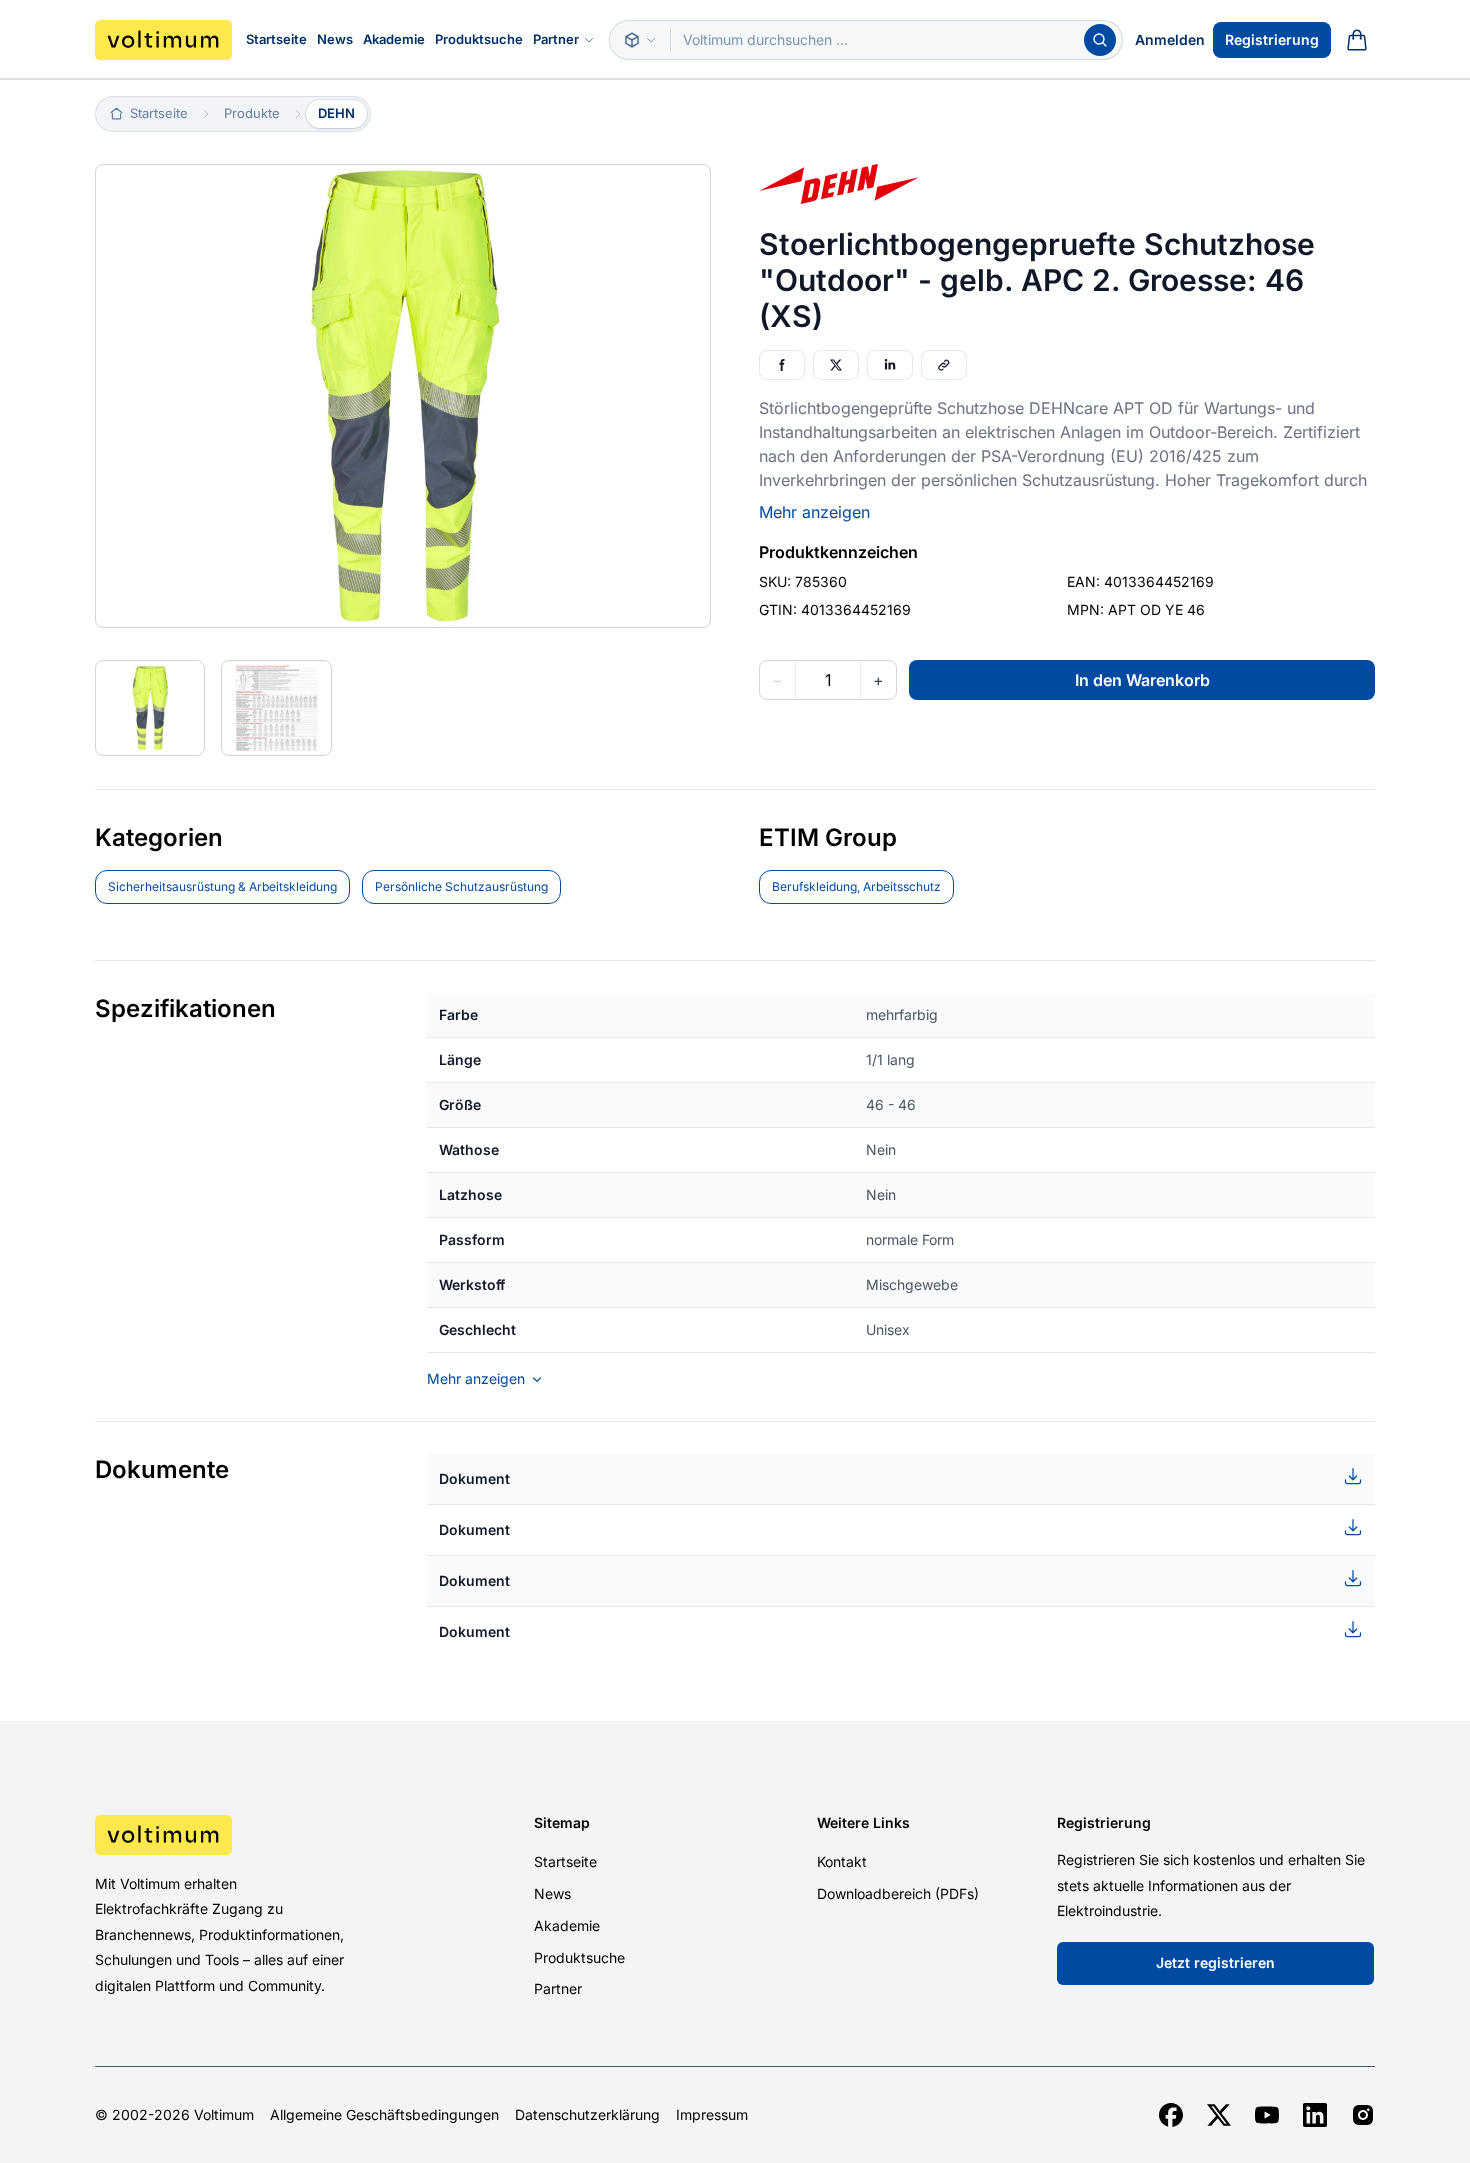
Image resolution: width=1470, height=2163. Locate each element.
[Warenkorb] (1357, 40)
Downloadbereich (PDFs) (898, 1893)
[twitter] (1219, 2115)
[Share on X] (836, 365)
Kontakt (842, 1861)
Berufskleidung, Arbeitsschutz (856, 886)
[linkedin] (1315, 2115)
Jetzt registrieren (1215, 1962)
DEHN (336, 113)
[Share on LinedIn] (890, 365)
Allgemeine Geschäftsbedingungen (384, 2115)
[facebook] (1171, 2115)
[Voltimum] (163, 40)
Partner (556, 39)
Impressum (712, 2115)
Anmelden (1170, 39)
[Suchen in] (640, 40)
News (335, 39)
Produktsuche (479, 39)
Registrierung (1272, 39)
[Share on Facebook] (782, 365)
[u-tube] (1267, 2115)
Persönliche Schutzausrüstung (461, 886)
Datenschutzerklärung (587, 2115)
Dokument (474, 1478)
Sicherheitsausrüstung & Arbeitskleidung (222, 886)
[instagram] (1363, 2115)
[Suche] (1100, 40)
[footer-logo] (246, 1835)
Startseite (276, 39)
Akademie (394, 39)
